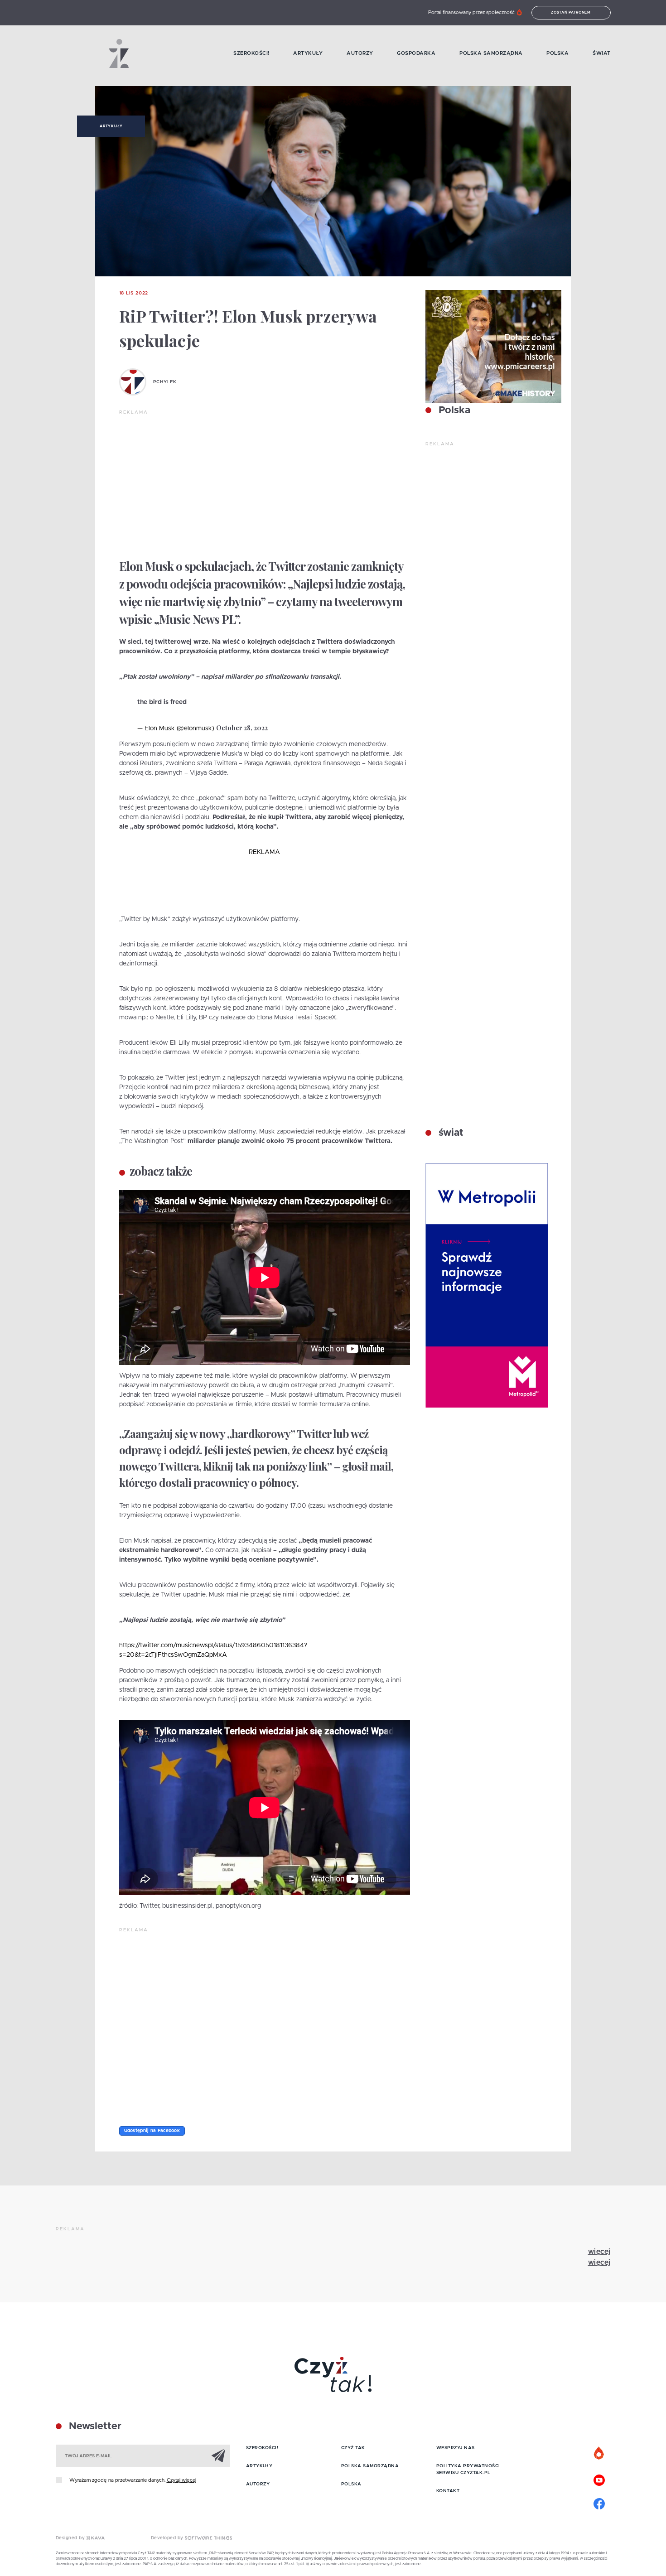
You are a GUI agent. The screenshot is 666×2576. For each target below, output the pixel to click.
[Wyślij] (218, 2455)
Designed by (71, 2538)
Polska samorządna (491, 53)
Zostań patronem (571, 13)
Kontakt (448, 2491)
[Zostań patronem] (599, 2454)
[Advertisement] (265, 484)
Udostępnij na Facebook (152, 2131)
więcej (599, 2252)
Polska (557, 53)
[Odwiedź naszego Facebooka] (599, 2503)
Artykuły (308, 53)
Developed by (168, 2538)
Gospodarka (416, 53)
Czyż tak (353, 2448)
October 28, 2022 (242, 728)
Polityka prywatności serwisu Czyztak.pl (468, 2469)
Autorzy (360, 53)
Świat (602, 53)
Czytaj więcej (181, 2480)
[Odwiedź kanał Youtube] (599, 2479)
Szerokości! (251, 53)
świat (450, 1133)
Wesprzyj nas (456, 2448)
